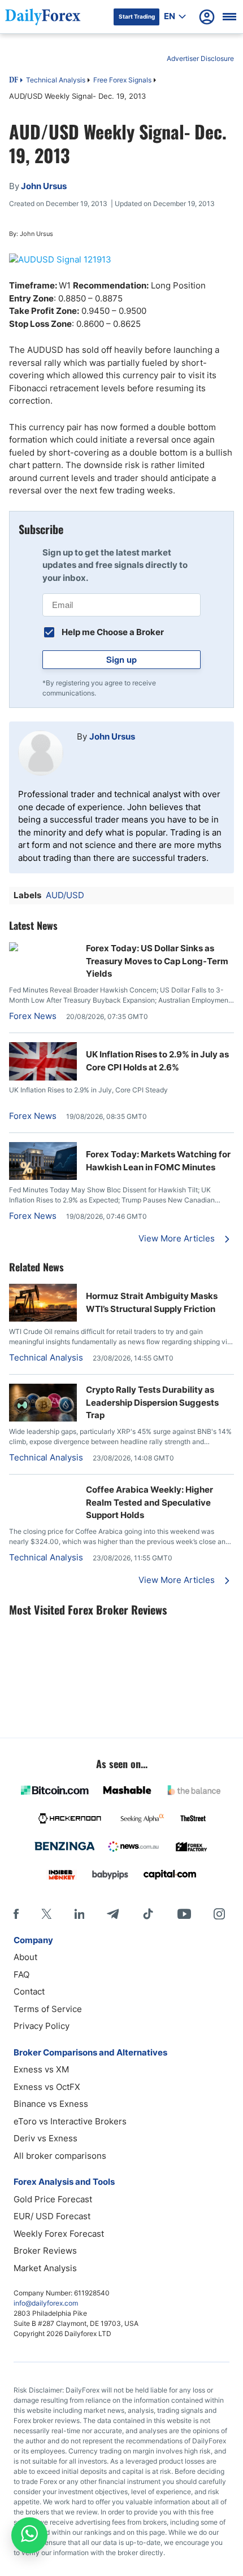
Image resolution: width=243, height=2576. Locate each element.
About (25, 1957)
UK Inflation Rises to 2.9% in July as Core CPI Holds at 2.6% (157, 1061)
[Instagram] (219, 1914)
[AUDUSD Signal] (121, 260)
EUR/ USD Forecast (52, 2216)
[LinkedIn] (79, 1914)
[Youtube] (184, 1914)
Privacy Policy (42, 2026)
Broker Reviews (45, 2251)
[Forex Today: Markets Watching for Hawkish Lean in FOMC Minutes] (43, 1177)
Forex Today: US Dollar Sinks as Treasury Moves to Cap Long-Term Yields (157, 961)
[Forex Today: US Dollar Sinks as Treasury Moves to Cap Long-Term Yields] (43, 948)
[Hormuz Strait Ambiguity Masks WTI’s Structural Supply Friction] (43, 1318)
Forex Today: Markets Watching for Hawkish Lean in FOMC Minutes (158, 1161)
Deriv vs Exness (45, 2138)
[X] (46, 1914)
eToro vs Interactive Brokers (70, 2121)
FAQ (21, 1974)
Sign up (121, 659)
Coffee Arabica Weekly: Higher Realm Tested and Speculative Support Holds (149, 1502)
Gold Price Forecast (53, 2199)
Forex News (33, 1016)
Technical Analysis (56, 80)
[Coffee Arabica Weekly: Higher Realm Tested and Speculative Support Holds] (43, 1490)
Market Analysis (45, 2268)
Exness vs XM (41, 2069)
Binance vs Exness (51, 2104)
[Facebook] (16, 1914)
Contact (29, 1991)
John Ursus (112, 736)
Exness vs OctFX (47, 2087)
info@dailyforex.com (46, 2303)
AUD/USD (65, 895)
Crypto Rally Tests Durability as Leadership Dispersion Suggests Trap (152, 1402)
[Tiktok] (148, 1914)
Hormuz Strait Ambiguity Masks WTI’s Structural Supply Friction (152, 1302)
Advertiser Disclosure (200, 58)
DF (14, 81)
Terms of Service (48, 2009)
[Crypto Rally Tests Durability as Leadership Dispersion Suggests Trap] (43, 1418)
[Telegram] (113, 1914)
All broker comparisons (60, 2156)
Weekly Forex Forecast (59, 2234)
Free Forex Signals (122, 80)
